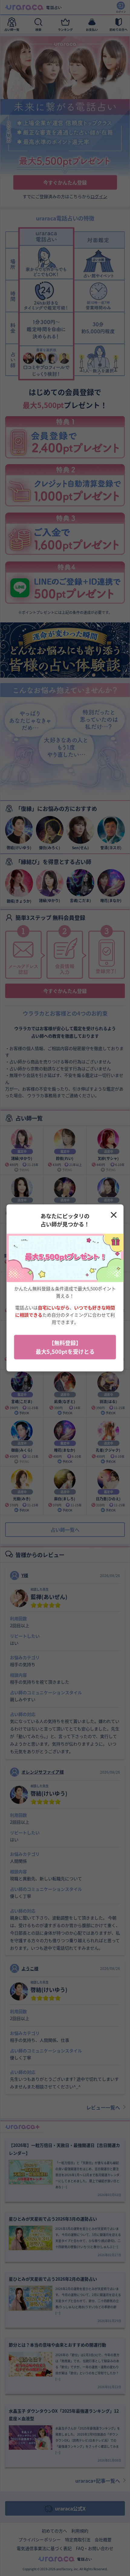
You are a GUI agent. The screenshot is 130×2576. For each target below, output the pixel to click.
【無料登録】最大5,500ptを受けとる (65, 1347)
